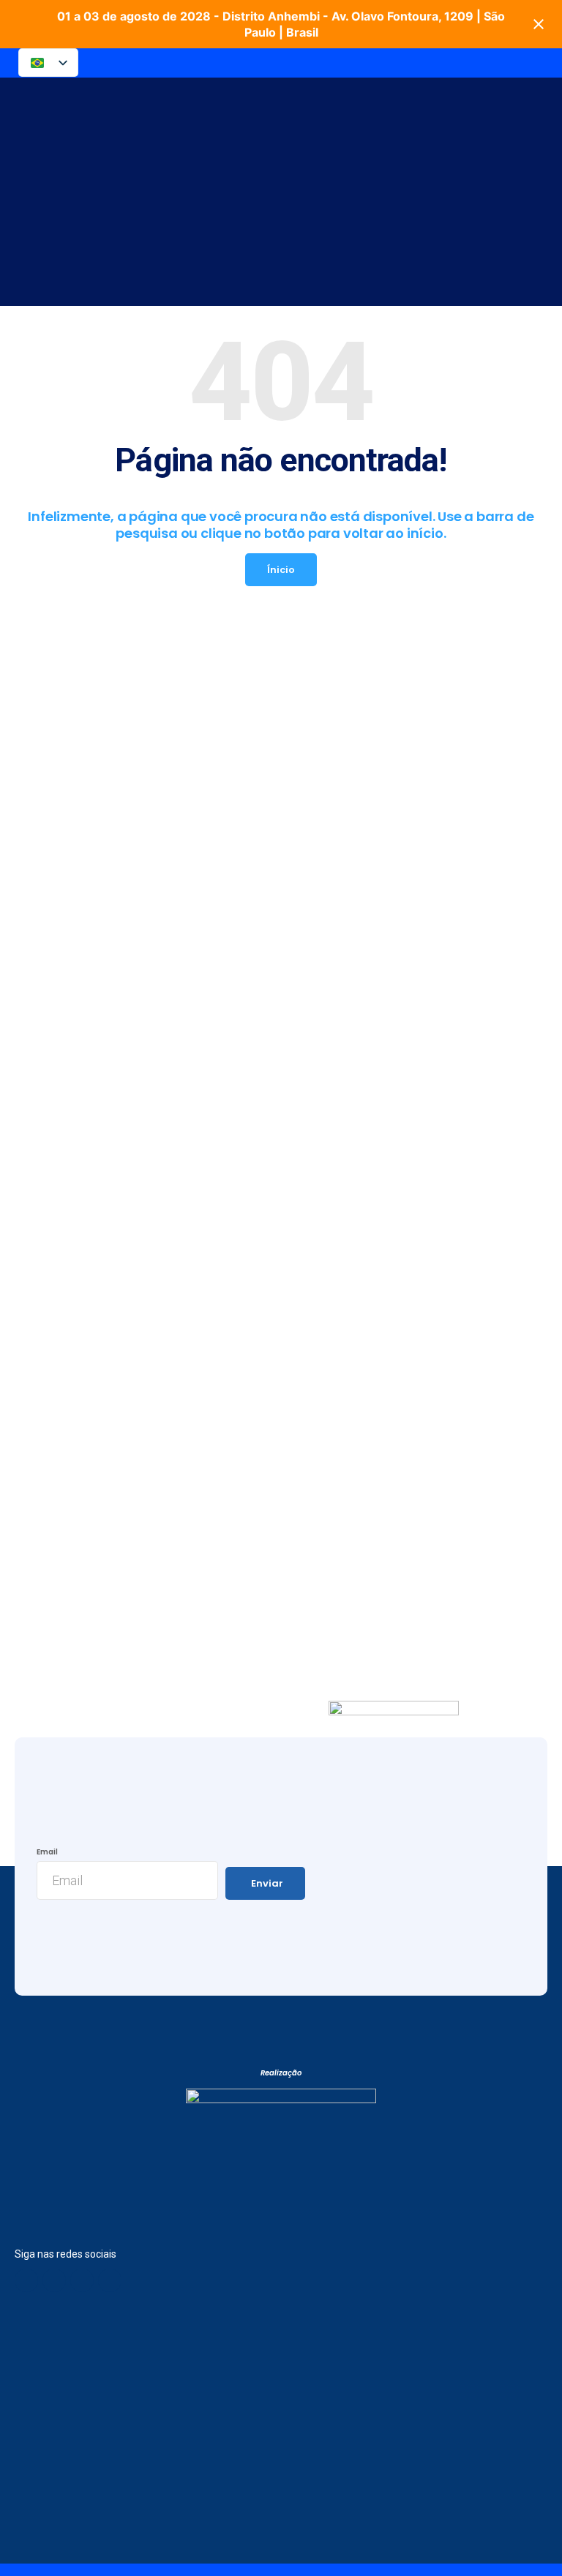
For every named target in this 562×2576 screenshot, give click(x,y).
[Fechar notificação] (539, 24)
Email (47, 1853)
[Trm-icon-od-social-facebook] (26, 2280)
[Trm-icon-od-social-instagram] (110, 2280)
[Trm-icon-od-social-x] (54, 2280)
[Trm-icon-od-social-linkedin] (82, 2280)
